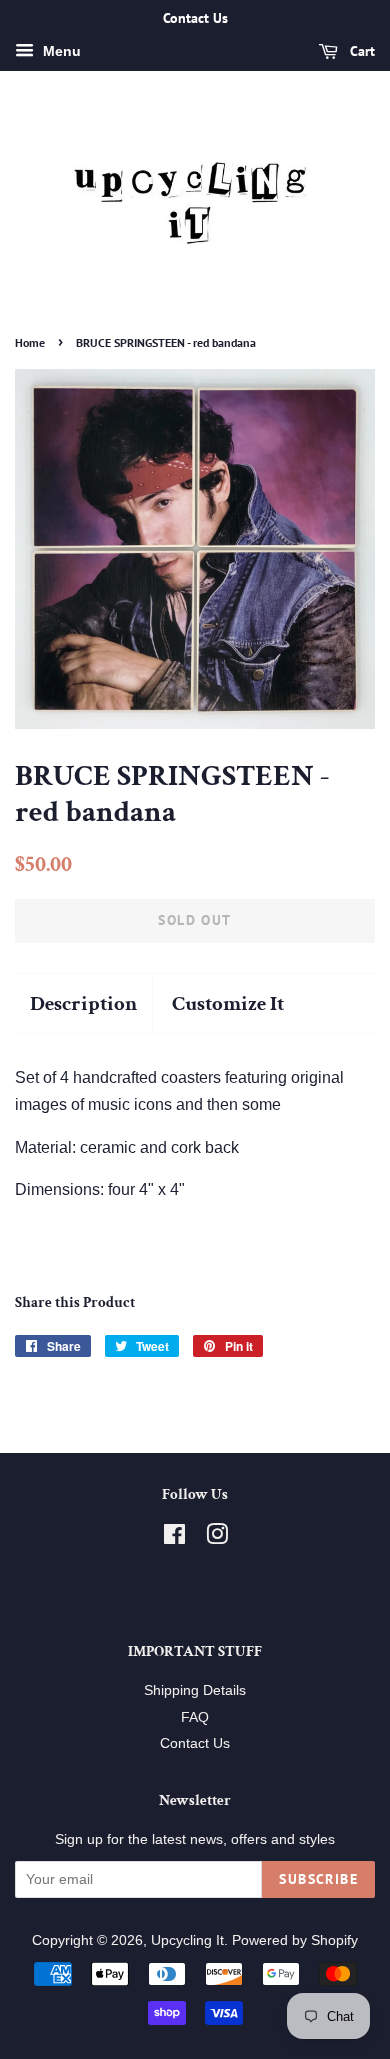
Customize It (228, 1003)
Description (83, 1003)
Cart (360, 51)
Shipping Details (195, 1690)
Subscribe (318, 1879)
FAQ (195, 1717)
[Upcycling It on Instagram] (217, 1538)
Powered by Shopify (295, 1940)
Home (30, 342)
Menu (60, 51)
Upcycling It (187, 1940)
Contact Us (195, 1743)
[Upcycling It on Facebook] (174, 1538)
